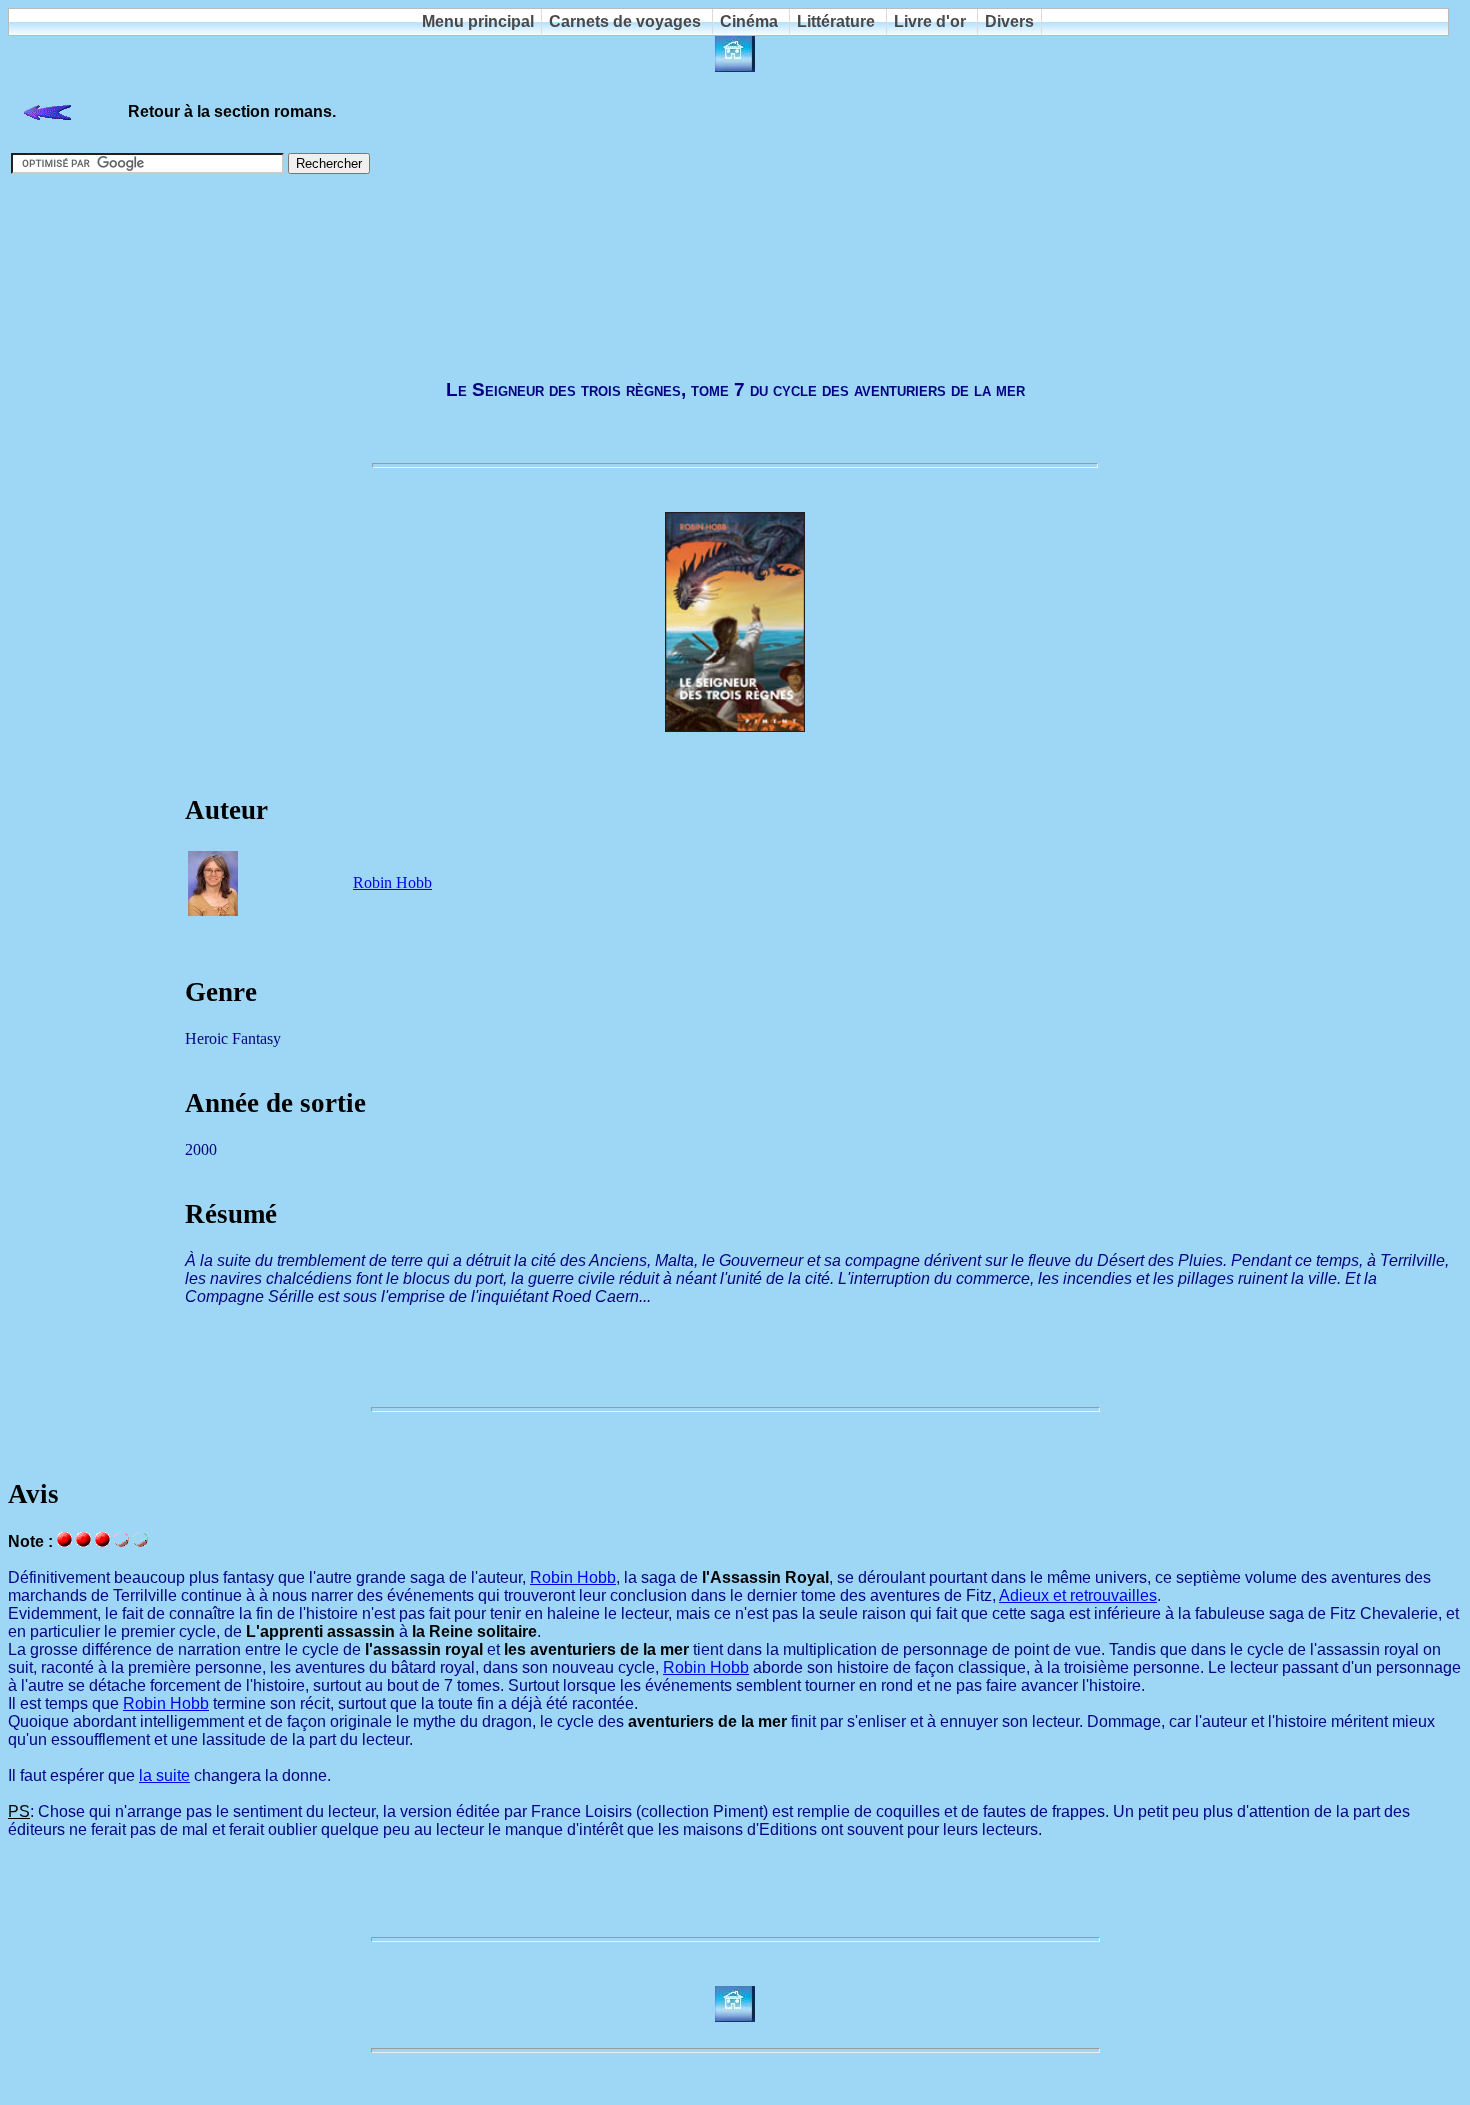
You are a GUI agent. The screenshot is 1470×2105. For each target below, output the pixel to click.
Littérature (836, 21)
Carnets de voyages (625, 21)
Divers (1009, 21)
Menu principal (478, 21)
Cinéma (749, 21)
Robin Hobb (392, 882)
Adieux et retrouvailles (1078, 1595)
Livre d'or (930, 21)
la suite (164, 1775)
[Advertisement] (735, 276)
